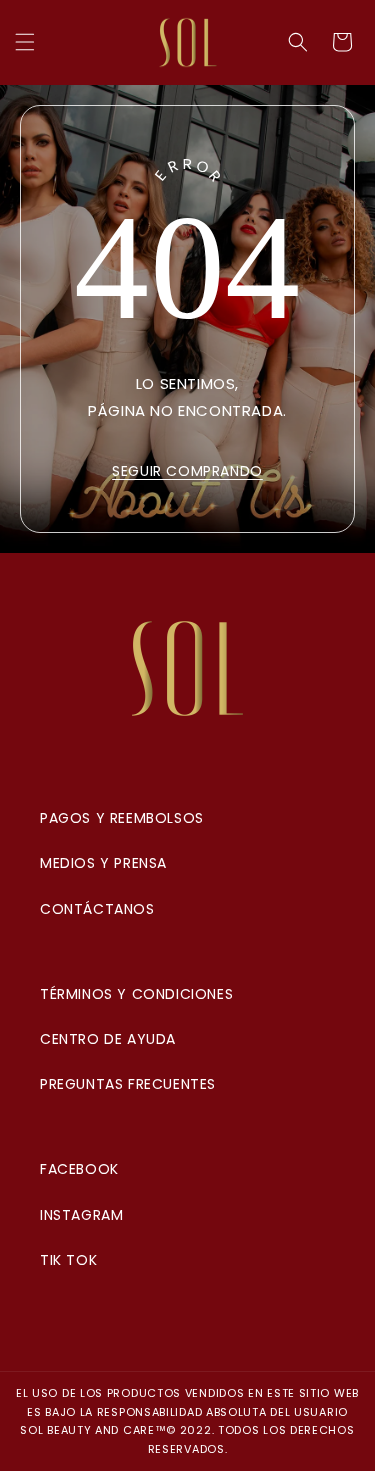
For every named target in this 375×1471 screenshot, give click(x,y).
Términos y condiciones (136, 994)
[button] (25, 42)
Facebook (79, 1169)
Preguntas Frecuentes (128, 1084)
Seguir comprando (187, 471)
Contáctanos (97, 909)
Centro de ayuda (108, 1039)
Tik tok (68, 1260)
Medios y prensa (103, 863)
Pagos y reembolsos (122, 818)
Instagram (81, 1215)
